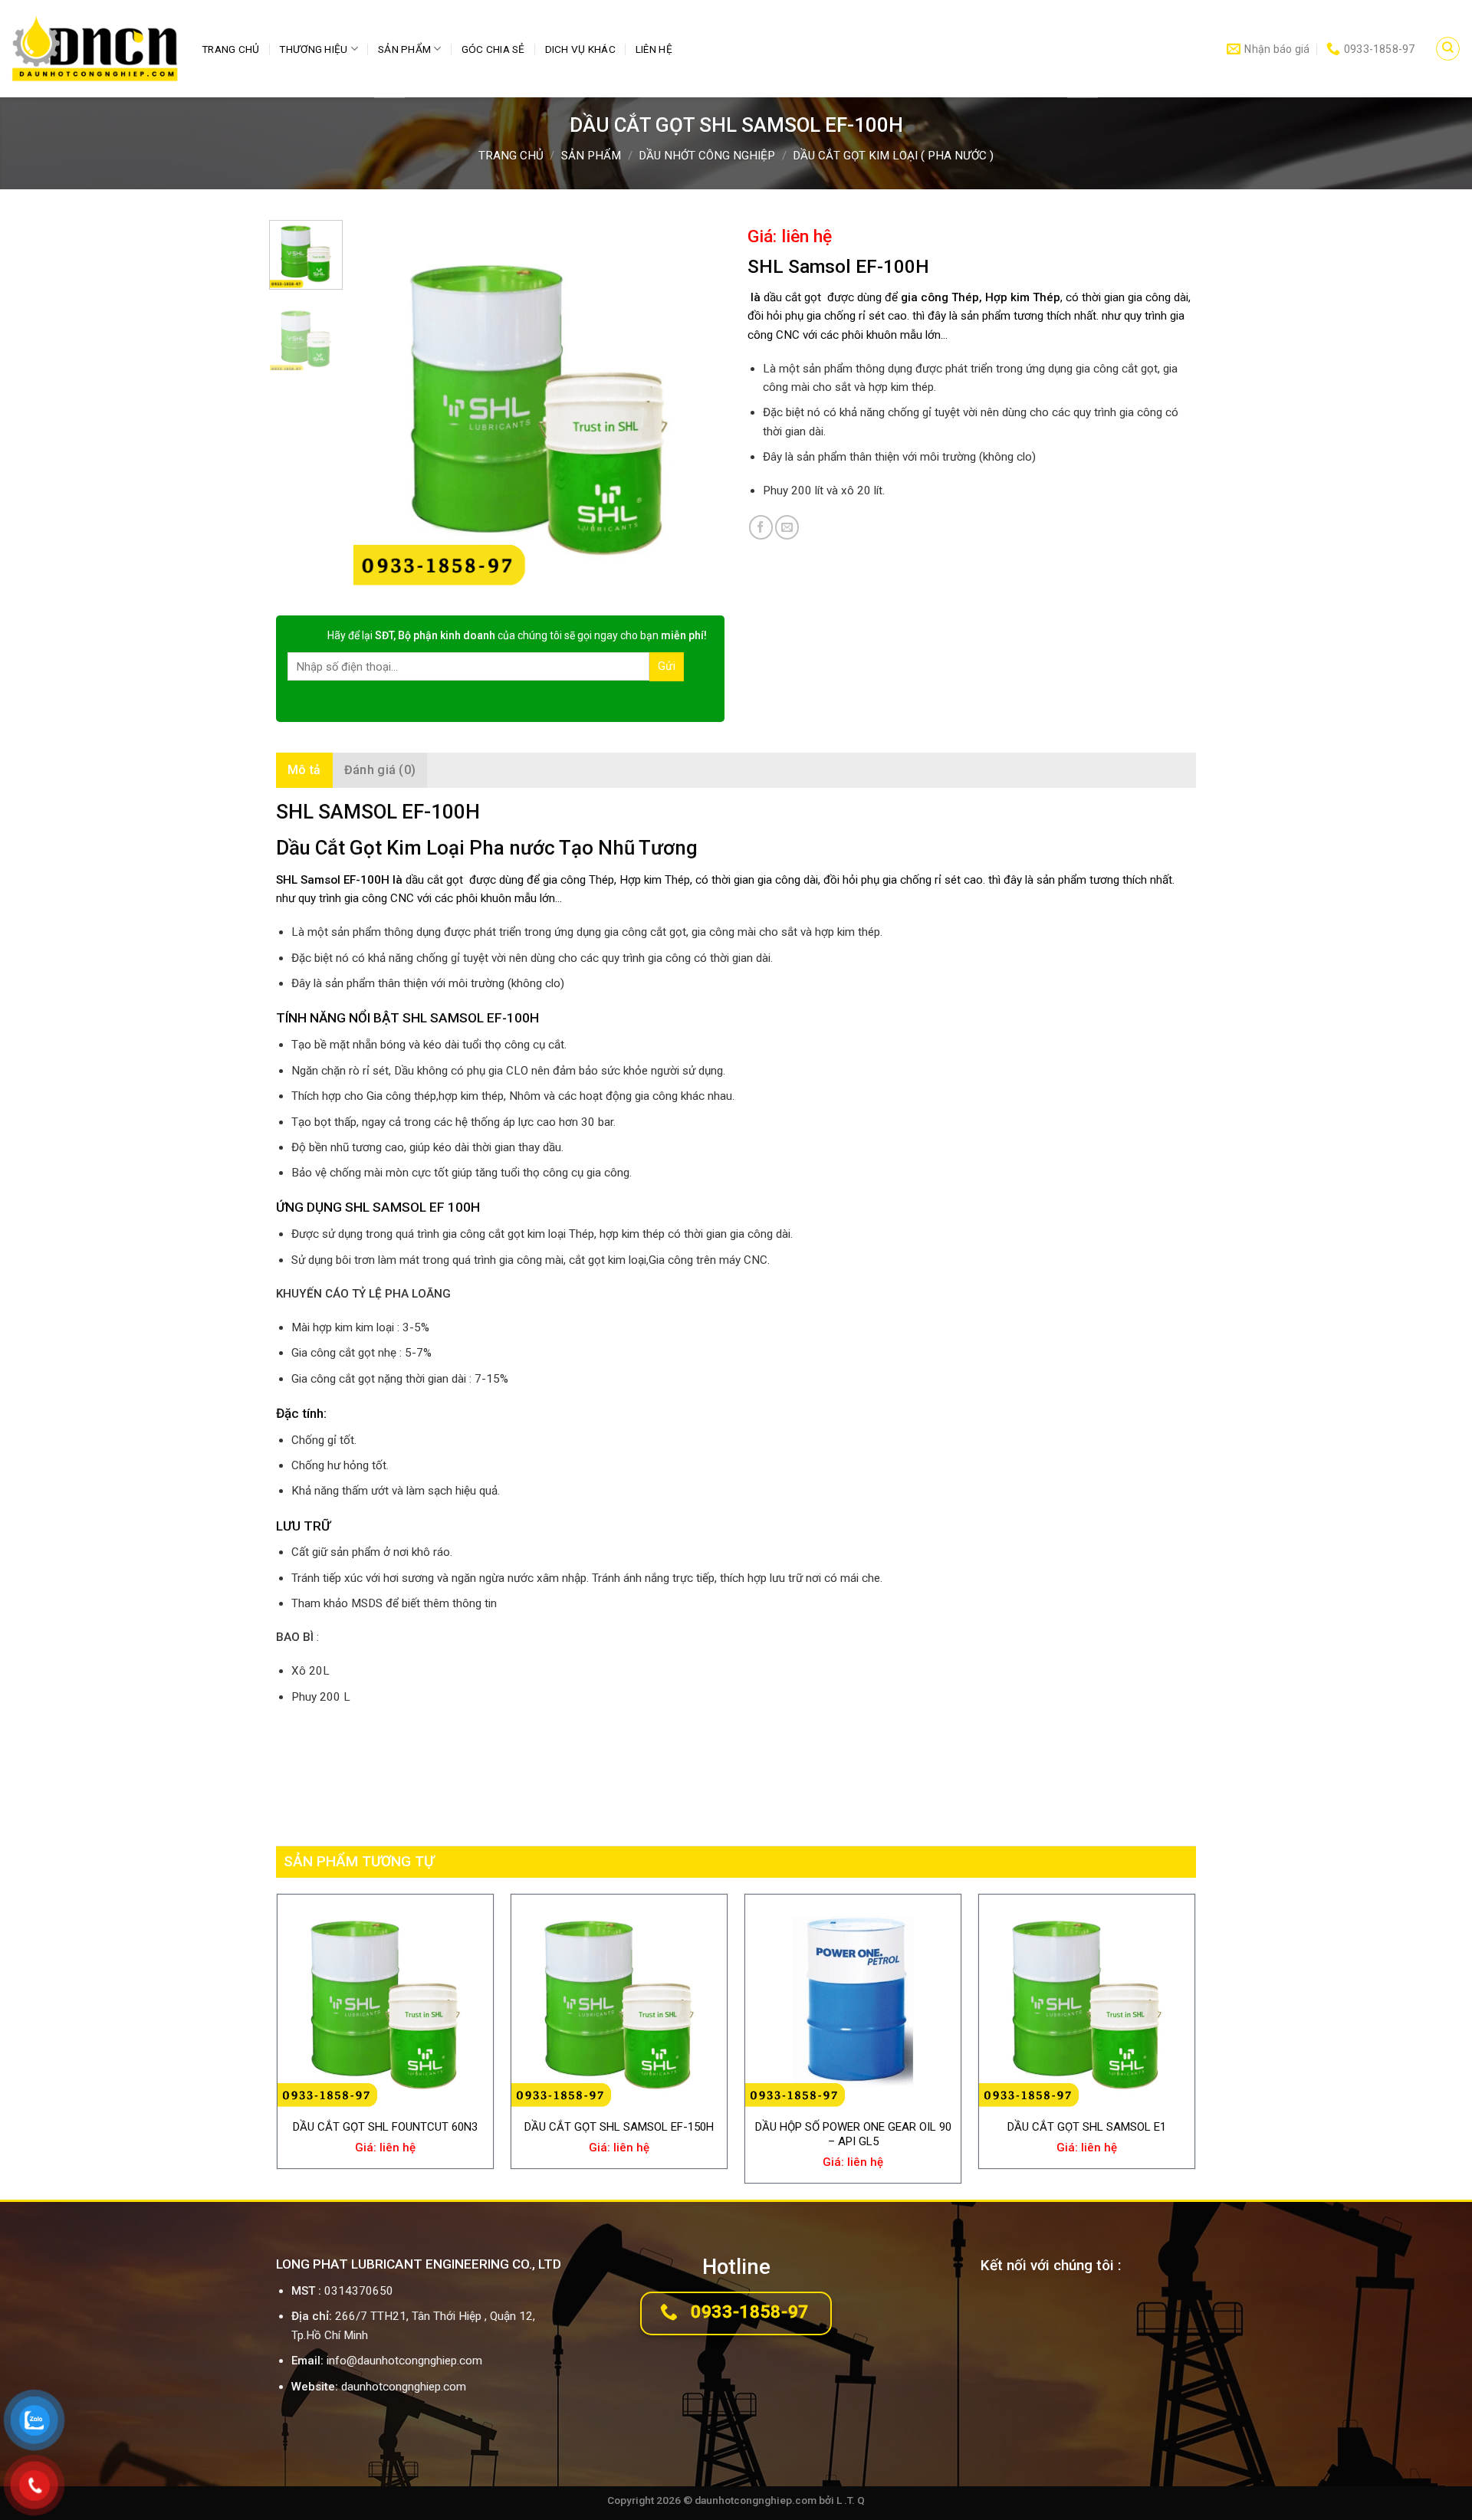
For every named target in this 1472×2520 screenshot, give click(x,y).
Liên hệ (654, 49)
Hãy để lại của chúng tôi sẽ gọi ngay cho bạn (517, 635)
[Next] (698, 406)
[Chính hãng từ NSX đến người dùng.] (95, 49)
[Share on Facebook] (761, 527)
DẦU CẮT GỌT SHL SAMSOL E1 (1087, 2127)
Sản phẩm (404, 49)
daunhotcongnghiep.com (404, 2387)
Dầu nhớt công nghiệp (707, 156)
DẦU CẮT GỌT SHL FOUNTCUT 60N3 (385, 2127)
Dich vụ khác (580, 49)
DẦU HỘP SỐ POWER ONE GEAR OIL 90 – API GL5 (853, 2134)
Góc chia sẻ (493, 49)
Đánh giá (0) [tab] (380, 770)
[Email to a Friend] (787, 527)
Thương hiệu (313, 49)
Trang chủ (230, 49)
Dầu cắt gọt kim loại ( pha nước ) (893, 156)
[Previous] (380, 406)
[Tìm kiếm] (1447, 48)
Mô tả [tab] (304, 770)
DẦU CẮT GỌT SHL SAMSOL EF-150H (619, 2127)
